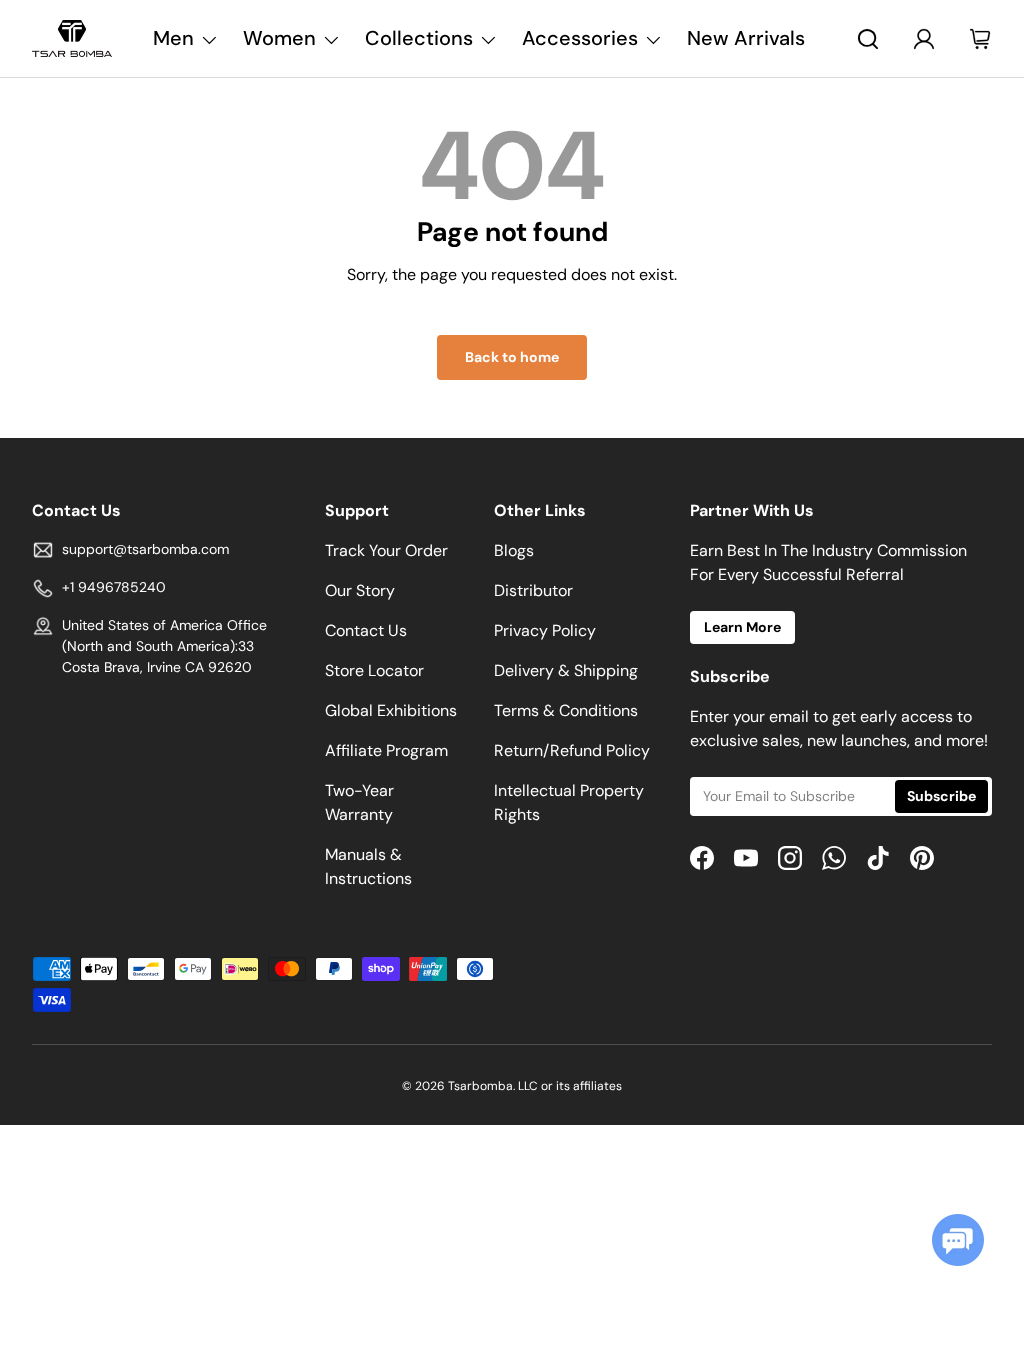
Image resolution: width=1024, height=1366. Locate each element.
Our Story (360, 590)
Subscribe (941, 796)
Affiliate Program (386, 750)
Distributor (533, 590)
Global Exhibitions (391, 710)
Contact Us (366, 630)
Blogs (514, 550)
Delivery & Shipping (566, 670)
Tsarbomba (480, 1086)
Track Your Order (386, 550)
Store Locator (374, 670)
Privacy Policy (545, 630)
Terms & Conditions (566, 710)
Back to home (512, 357)
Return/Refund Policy (572, 750)
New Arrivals (746, 38)
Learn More (742, 627)
